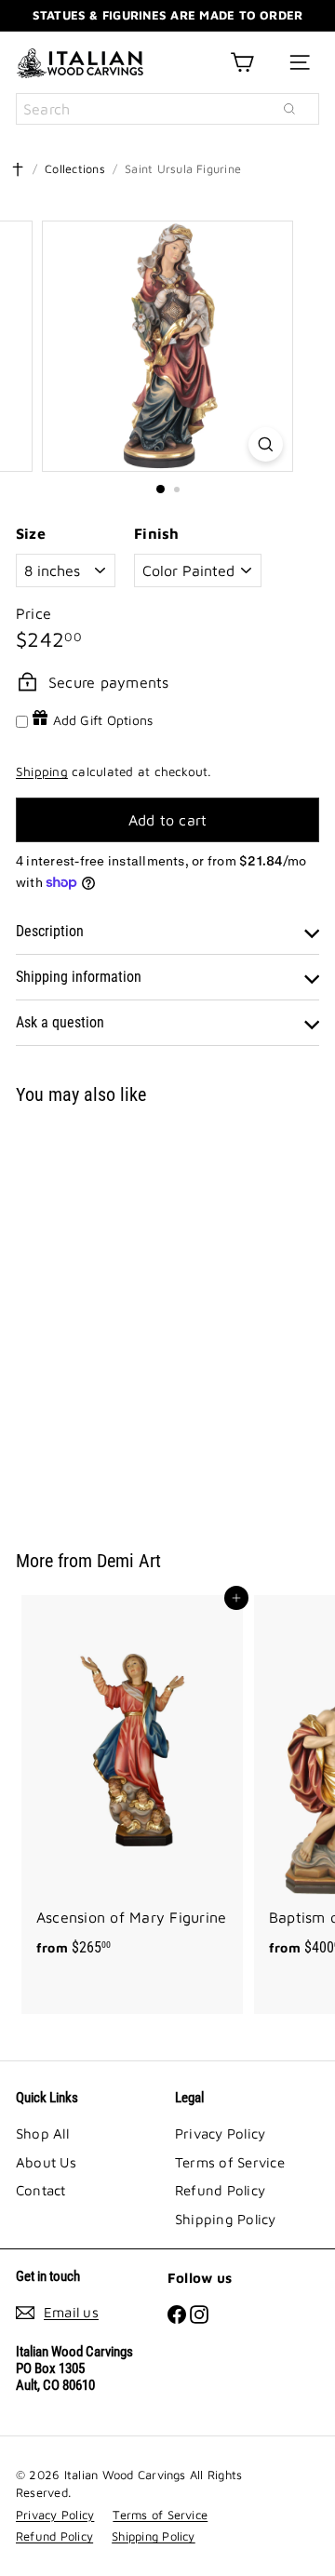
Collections (75, 169)
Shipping (42, 771)
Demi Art (129, 1561)
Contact (41, 2190)
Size (31, 533)
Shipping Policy (226, 2219)
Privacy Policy (220, 2133)
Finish (156, 533)
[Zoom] (266, 444)
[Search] (289, 109)
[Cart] (242, 62)
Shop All (42, 2133)
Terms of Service (230, 2162)
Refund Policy (220, 2190)
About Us (46, 2162)
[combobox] (167, 109)
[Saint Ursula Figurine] (132, 1316)
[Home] (18, 169)
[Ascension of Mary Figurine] (132, 1782)
